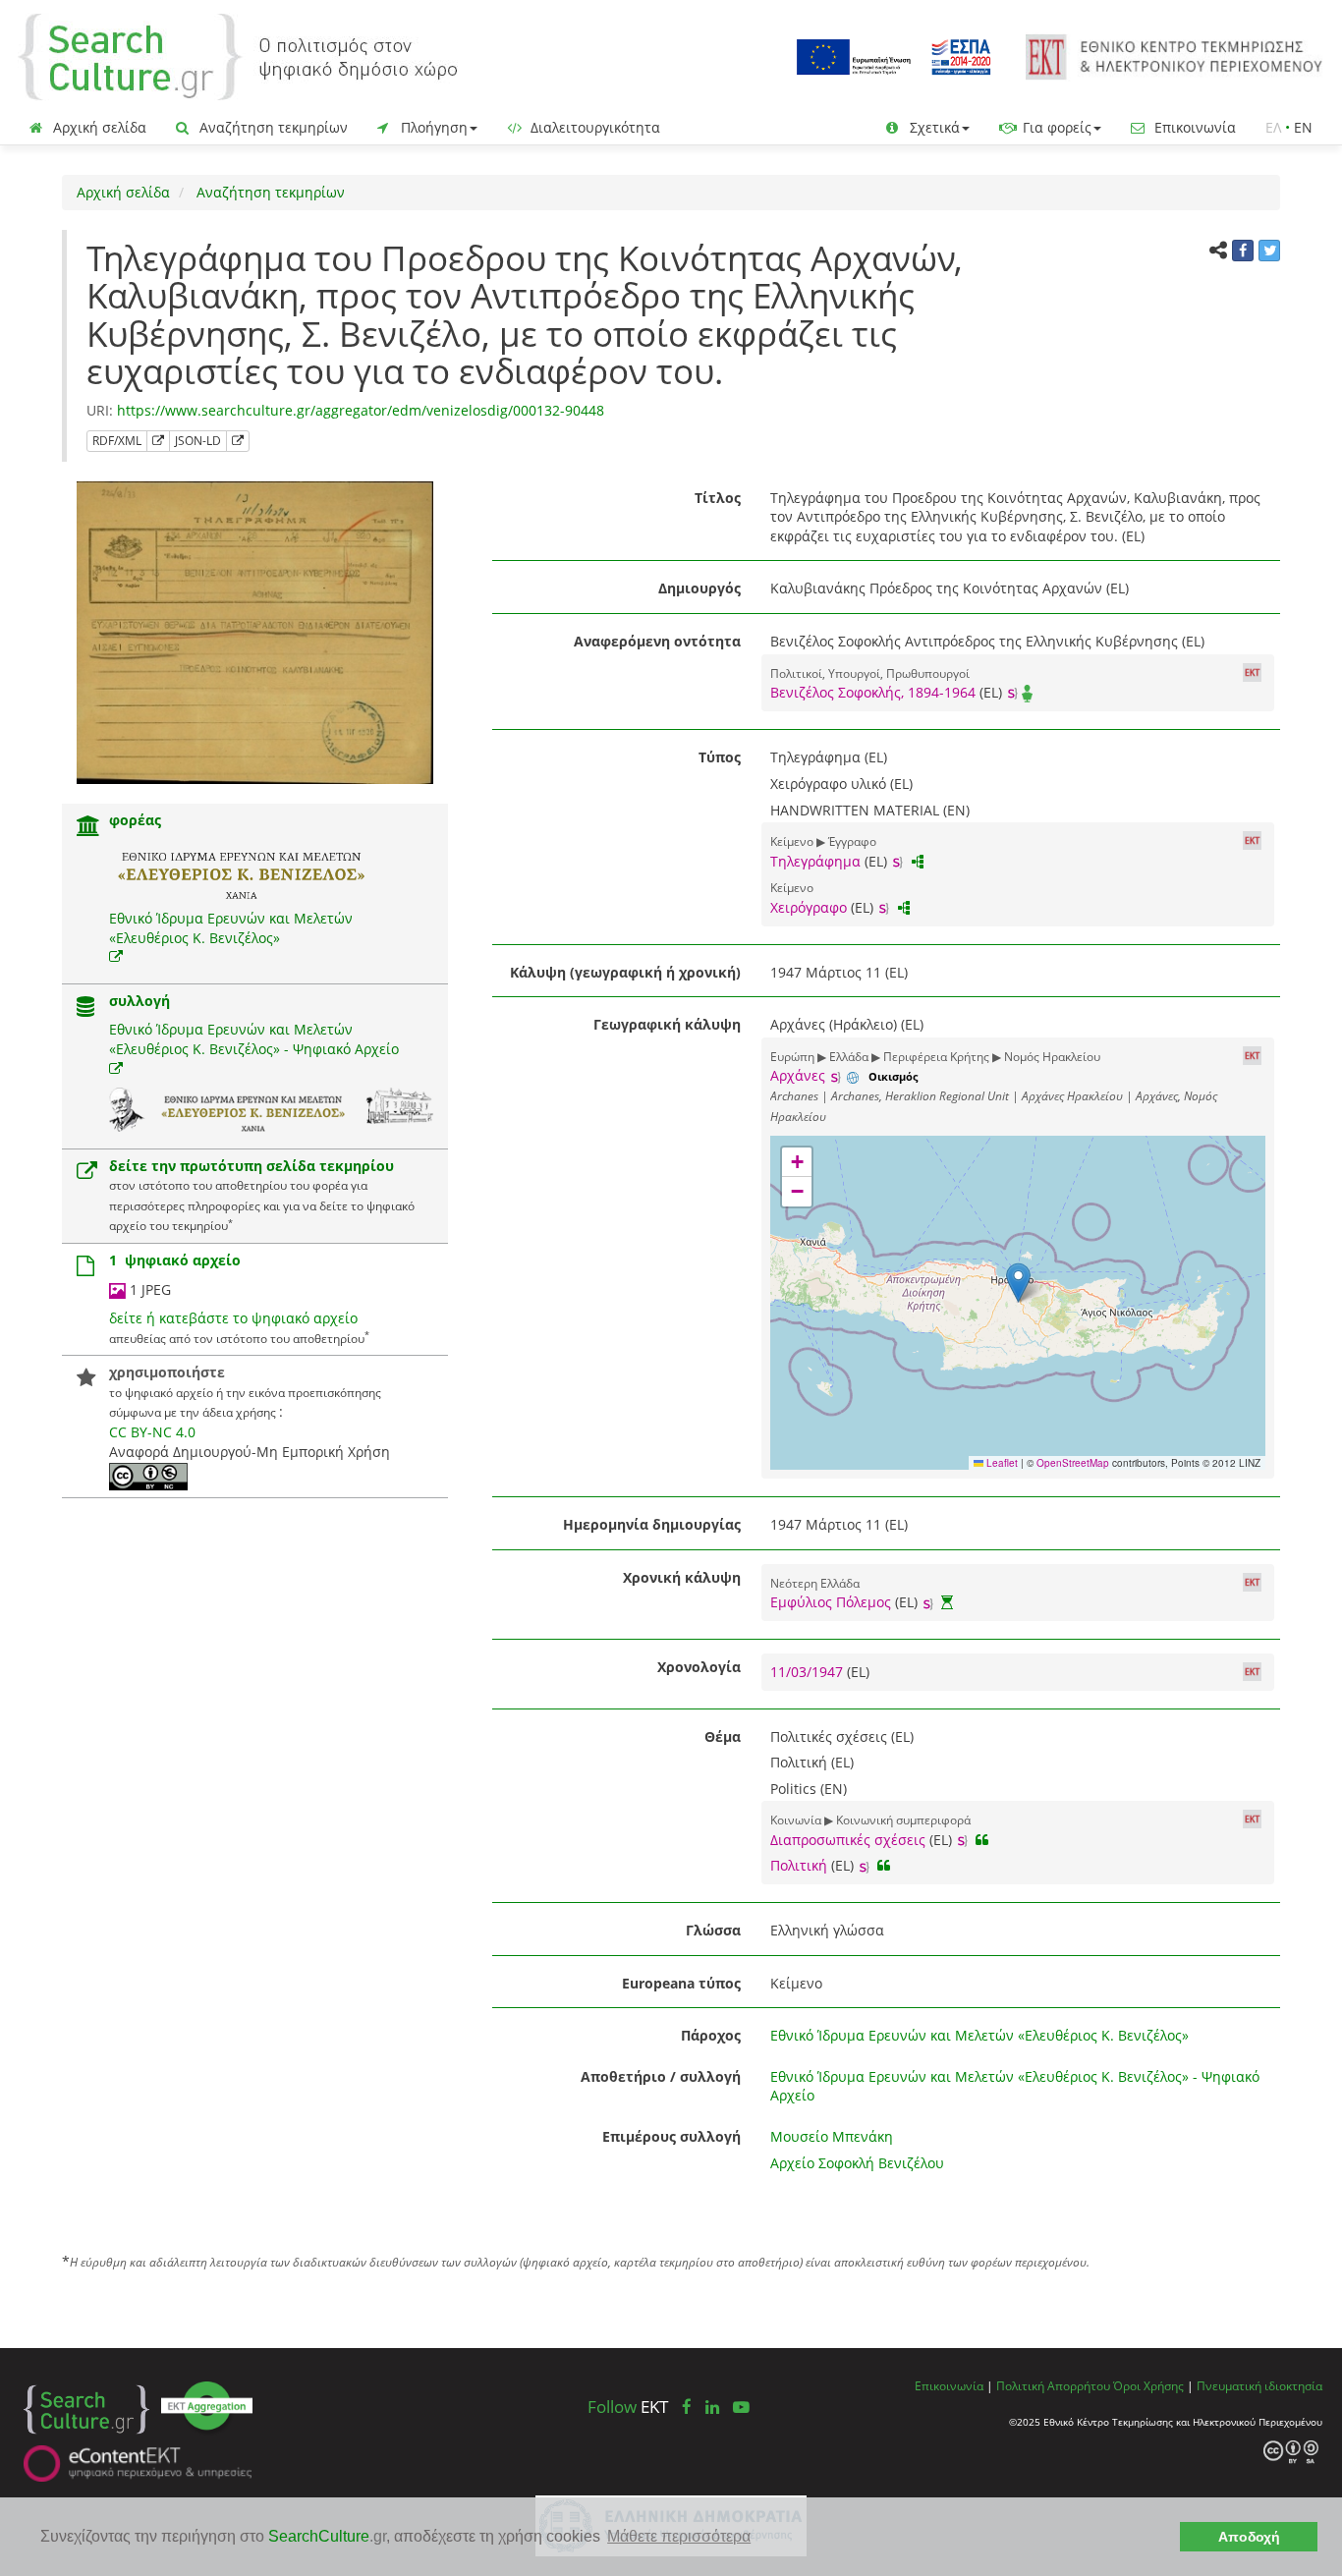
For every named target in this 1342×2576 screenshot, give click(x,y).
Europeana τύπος (681, 1983)
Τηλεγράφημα (815, 861)
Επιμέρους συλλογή (671, 2136)
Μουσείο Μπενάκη (832, 2136)
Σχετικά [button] (933, 127)
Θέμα (723, 1736)
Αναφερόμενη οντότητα (657, 641)
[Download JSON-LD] (238, 441)
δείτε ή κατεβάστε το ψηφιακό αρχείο (233, 1318)
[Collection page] (85, 1008)
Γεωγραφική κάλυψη (667, 1024)
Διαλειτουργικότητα (593, 127)
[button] (1018, 1283)
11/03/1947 (809, 1672)
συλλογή (140, 1001)
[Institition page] (88, 828)
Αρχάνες (798, 1075)
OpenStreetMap (1073, 1463)
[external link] (116, 956)
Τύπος (720, 757)
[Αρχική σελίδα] (238, 56)
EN (1303, 127)
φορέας (135, 820)
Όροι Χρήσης (1148, 2385)
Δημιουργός (699, 588)
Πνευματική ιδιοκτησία (1259, 2385)
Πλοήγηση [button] (432, 127)
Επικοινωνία (1193, 127)
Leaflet (1001, 1463)
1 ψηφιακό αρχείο (175, 1260)
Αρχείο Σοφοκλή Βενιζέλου (857, 2163)
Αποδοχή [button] (1249, 2537)
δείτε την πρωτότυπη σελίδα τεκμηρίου (252, 1166)
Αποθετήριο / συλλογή (661, 2076)
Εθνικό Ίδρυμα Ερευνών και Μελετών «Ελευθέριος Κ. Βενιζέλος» (231, 928)
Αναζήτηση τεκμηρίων (272, 127)
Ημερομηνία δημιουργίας (652, 1524)
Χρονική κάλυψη (682, 1577)
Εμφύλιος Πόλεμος (831, 1602)
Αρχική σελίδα (98, 127)
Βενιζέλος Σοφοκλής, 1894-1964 (873, 692)
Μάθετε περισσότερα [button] (679, 2536)
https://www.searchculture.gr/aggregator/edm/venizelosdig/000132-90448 (361, 410)
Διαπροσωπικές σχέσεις (848, 1840)
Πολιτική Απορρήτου (1053, 2385)
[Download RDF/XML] (158, 441)
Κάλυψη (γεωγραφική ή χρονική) (625, 972)
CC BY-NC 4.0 (152, 1432)
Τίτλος (718, 498)
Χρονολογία (699, 1667)
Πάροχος (711, 2035)
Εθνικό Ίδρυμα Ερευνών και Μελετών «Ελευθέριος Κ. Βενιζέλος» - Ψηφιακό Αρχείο (254, 1039)
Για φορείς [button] (1055, 127)
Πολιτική (799, 1865)
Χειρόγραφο (809, 907)
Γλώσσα (713, 1930)
